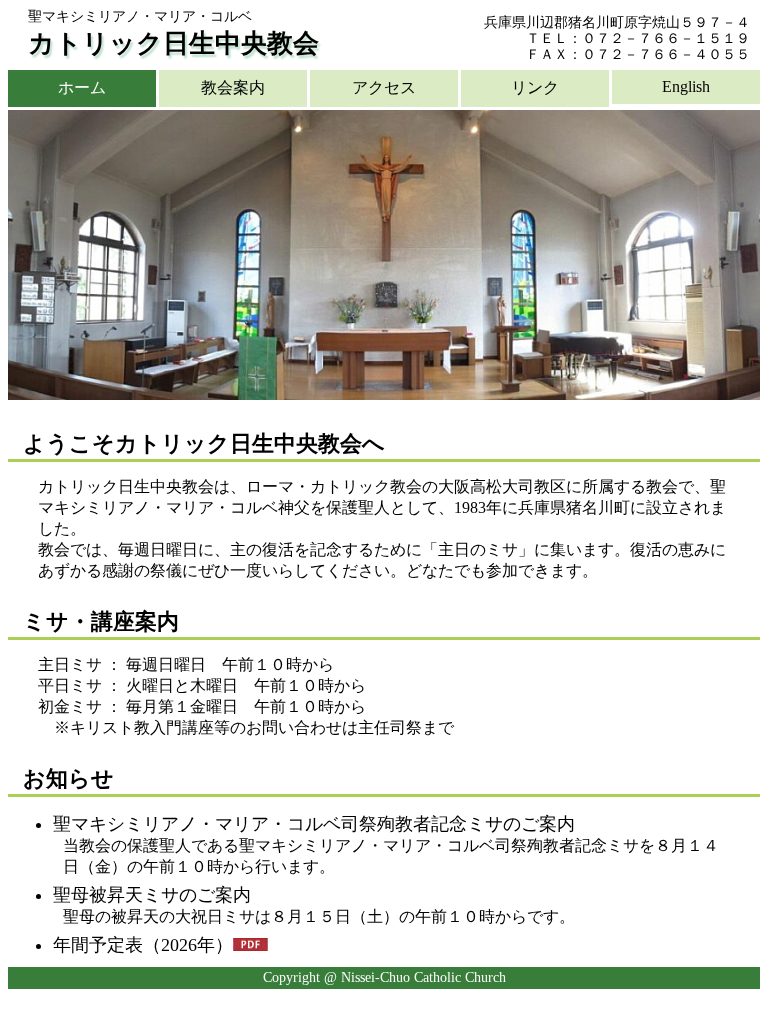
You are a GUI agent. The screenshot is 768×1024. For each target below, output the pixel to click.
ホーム (82, 87)
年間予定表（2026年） (143, 945)
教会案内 (233, 87)
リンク (535, 87)
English (686, 86)
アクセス (384, 87)
